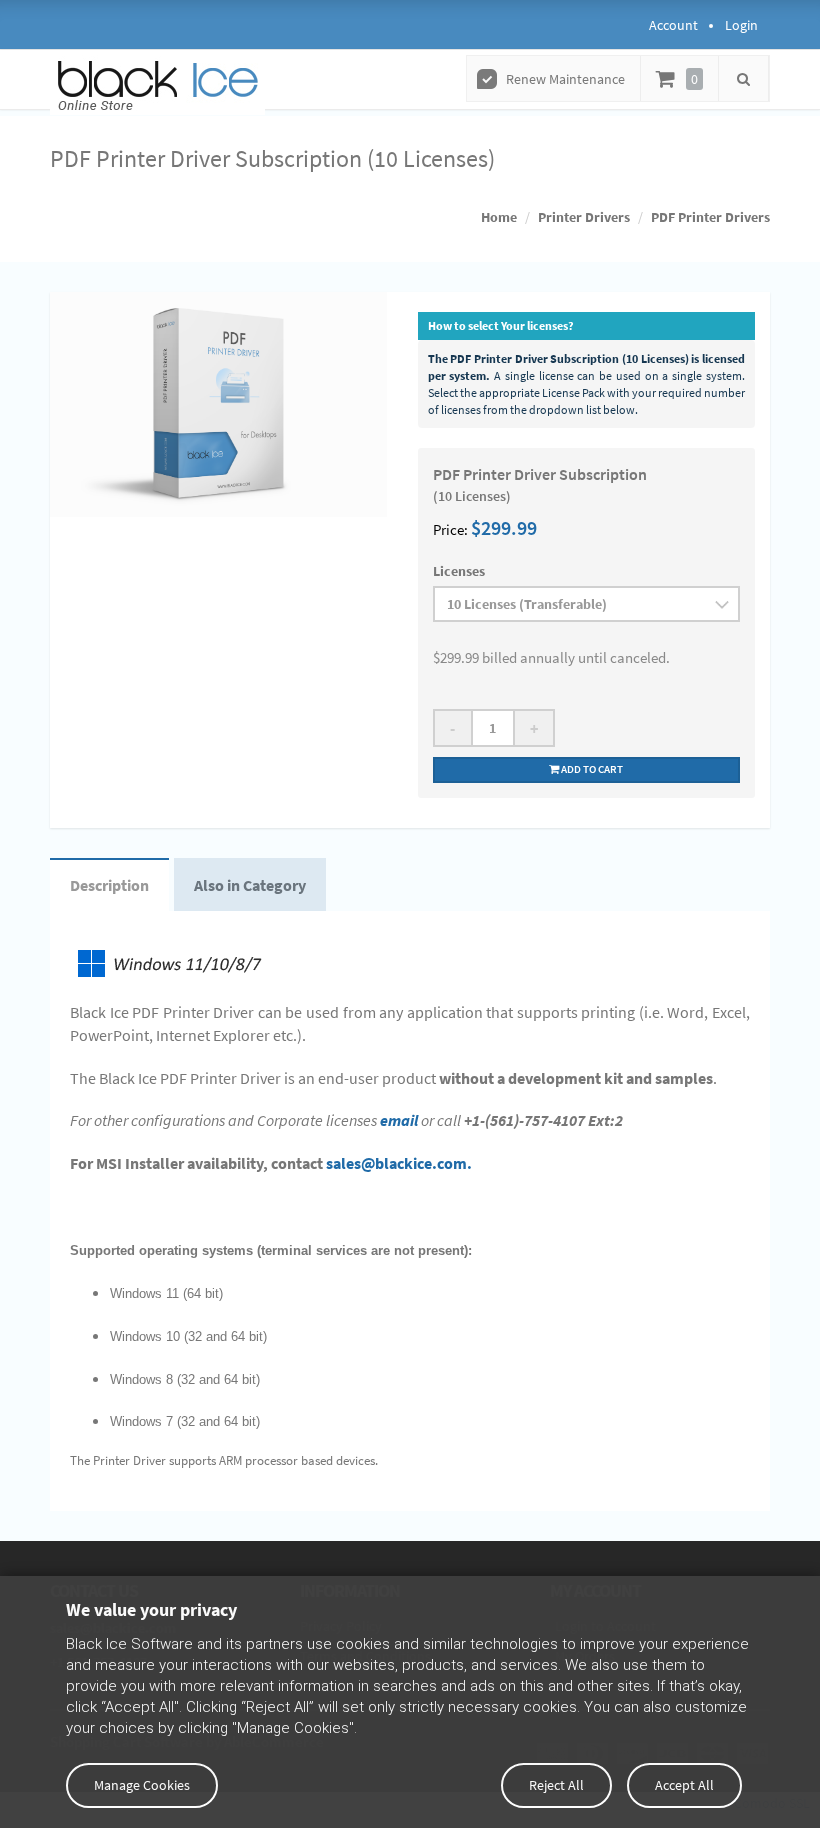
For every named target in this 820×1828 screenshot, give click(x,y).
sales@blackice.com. (399, 1163)
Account (673, 25)
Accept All (684, 1785)
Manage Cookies (142, 1785)
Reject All (556, 1785)
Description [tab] (109, 885)
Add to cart (591, 769)
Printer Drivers (584, 217)
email (399, 1120)
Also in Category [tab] (250, 885)
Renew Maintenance (565, 79)
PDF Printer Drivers (710, 217)
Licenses (459, 571)
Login (741, 25)
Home (499, 217)
